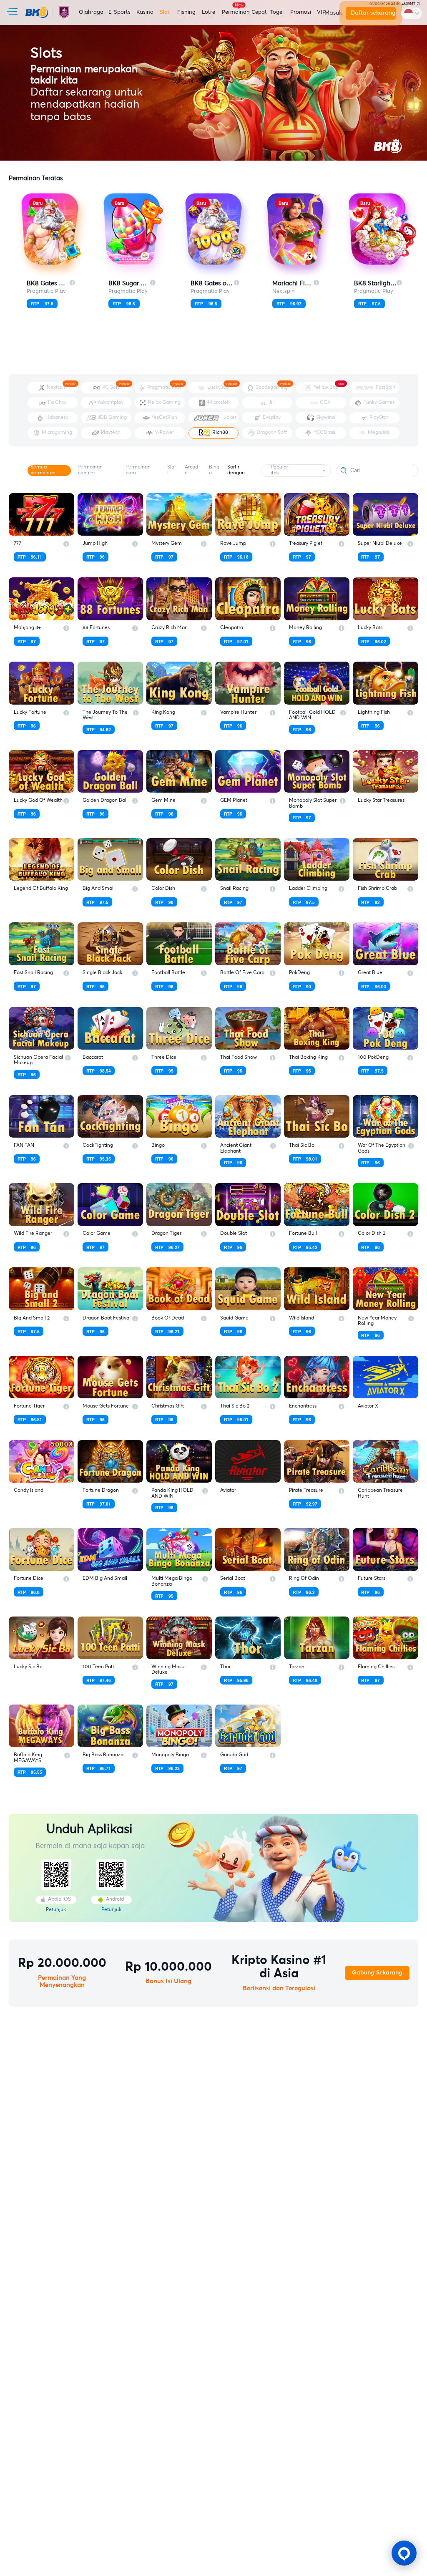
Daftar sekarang (373, 13)
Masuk (332, 13)
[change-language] (412, 13)
